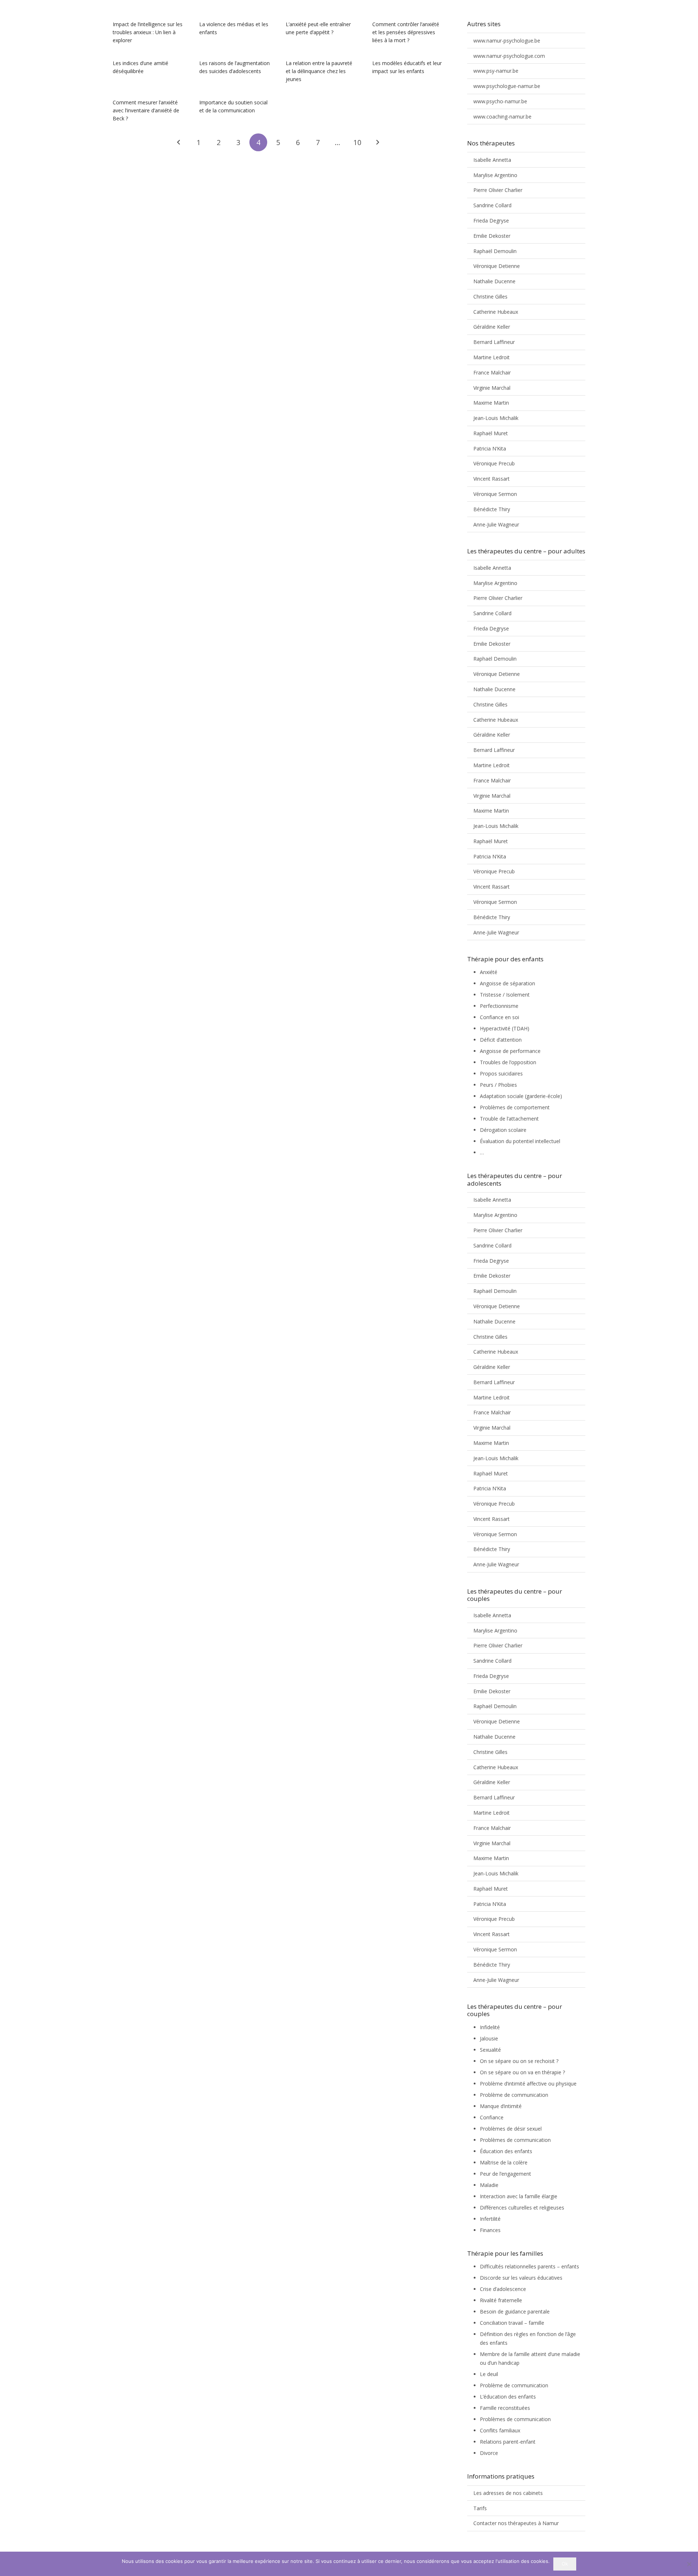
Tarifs (480, 2508)
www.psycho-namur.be (500, 101)
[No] (689, 2564)
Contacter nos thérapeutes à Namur (516, 2523)
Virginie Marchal (492, 388)
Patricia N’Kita (490, 448)
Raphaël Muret (491, 433)
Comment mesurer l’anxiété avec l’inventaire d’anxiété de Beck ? (146, 110)
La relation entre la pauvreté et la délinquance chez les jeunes (319, 71)
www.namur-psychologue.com (509, 56)
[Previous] (179, 142)
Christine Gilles (490, 297)
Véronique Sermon (495, 494)
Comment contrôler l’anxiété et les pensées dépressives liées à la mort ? (406, 32)
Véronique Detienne (497, 266)
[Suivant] (377, 142)
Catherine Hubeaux (496, 312)
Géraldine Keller (492, 327)
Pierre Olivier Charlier (498, 190)
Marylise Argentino (495, 175)
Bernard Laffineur (494, 342)
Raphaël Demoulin (495, 251)
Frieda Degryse (491, 221)
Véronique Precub (494, 463)
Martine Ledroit (492, 357)
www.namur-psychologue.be (507, 41)
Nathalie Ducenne (494, 281)
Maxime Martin (491, 403)
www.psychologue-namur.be (507, 86)
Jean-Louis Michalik (496, 418)
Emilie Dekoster (492, 236)
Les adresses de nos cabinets (508, 2493)
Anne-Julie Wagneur (496, 524)
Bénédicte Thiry (492, 509)
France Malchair (492, 372)
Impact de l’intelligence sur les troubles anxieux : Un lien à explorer (148, 32)
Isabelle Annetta (492, 160)
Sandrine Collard (492, 205)
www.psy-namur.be (496, 71)
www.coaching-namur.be (502, 117)
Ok (565, 2564)
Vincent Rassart (492, 479)
